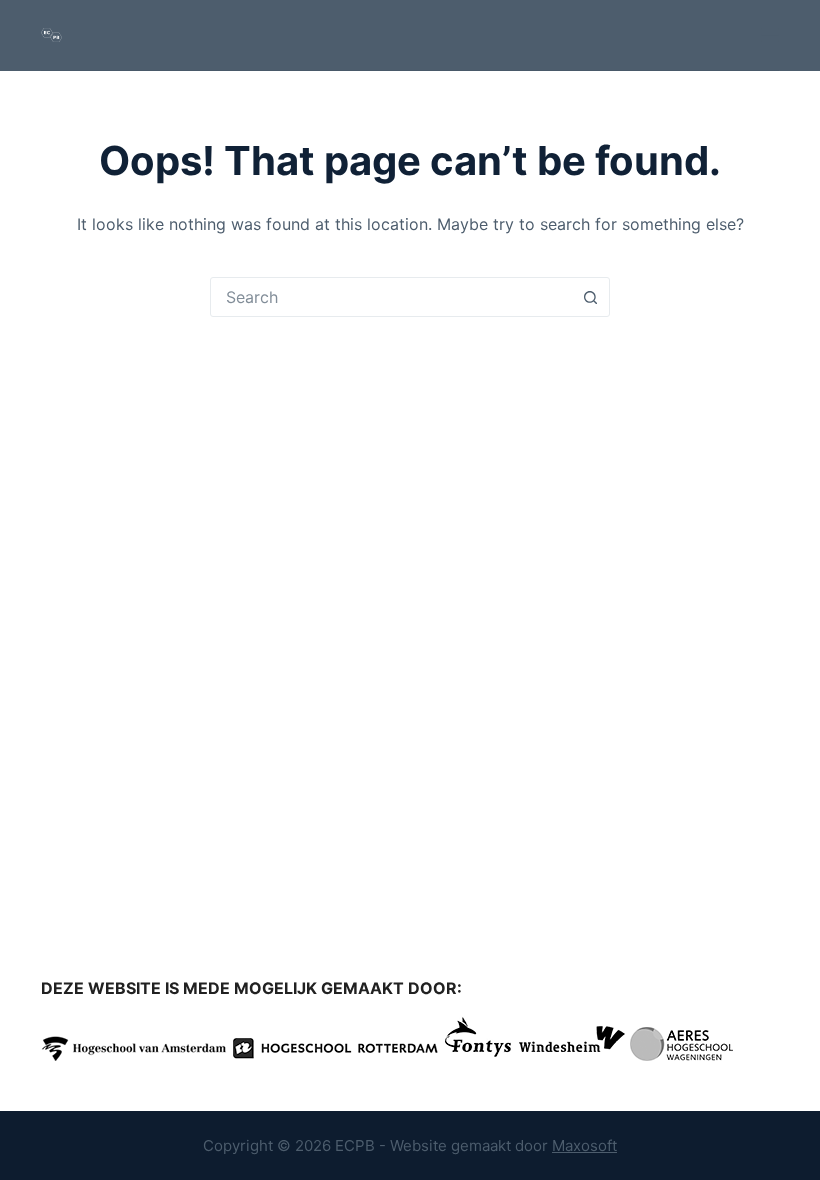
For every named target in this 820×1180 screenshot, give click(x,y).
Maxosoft (584, 1145)
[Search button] (590, 297)
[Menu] (770, 35)
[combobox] (391, 297)
